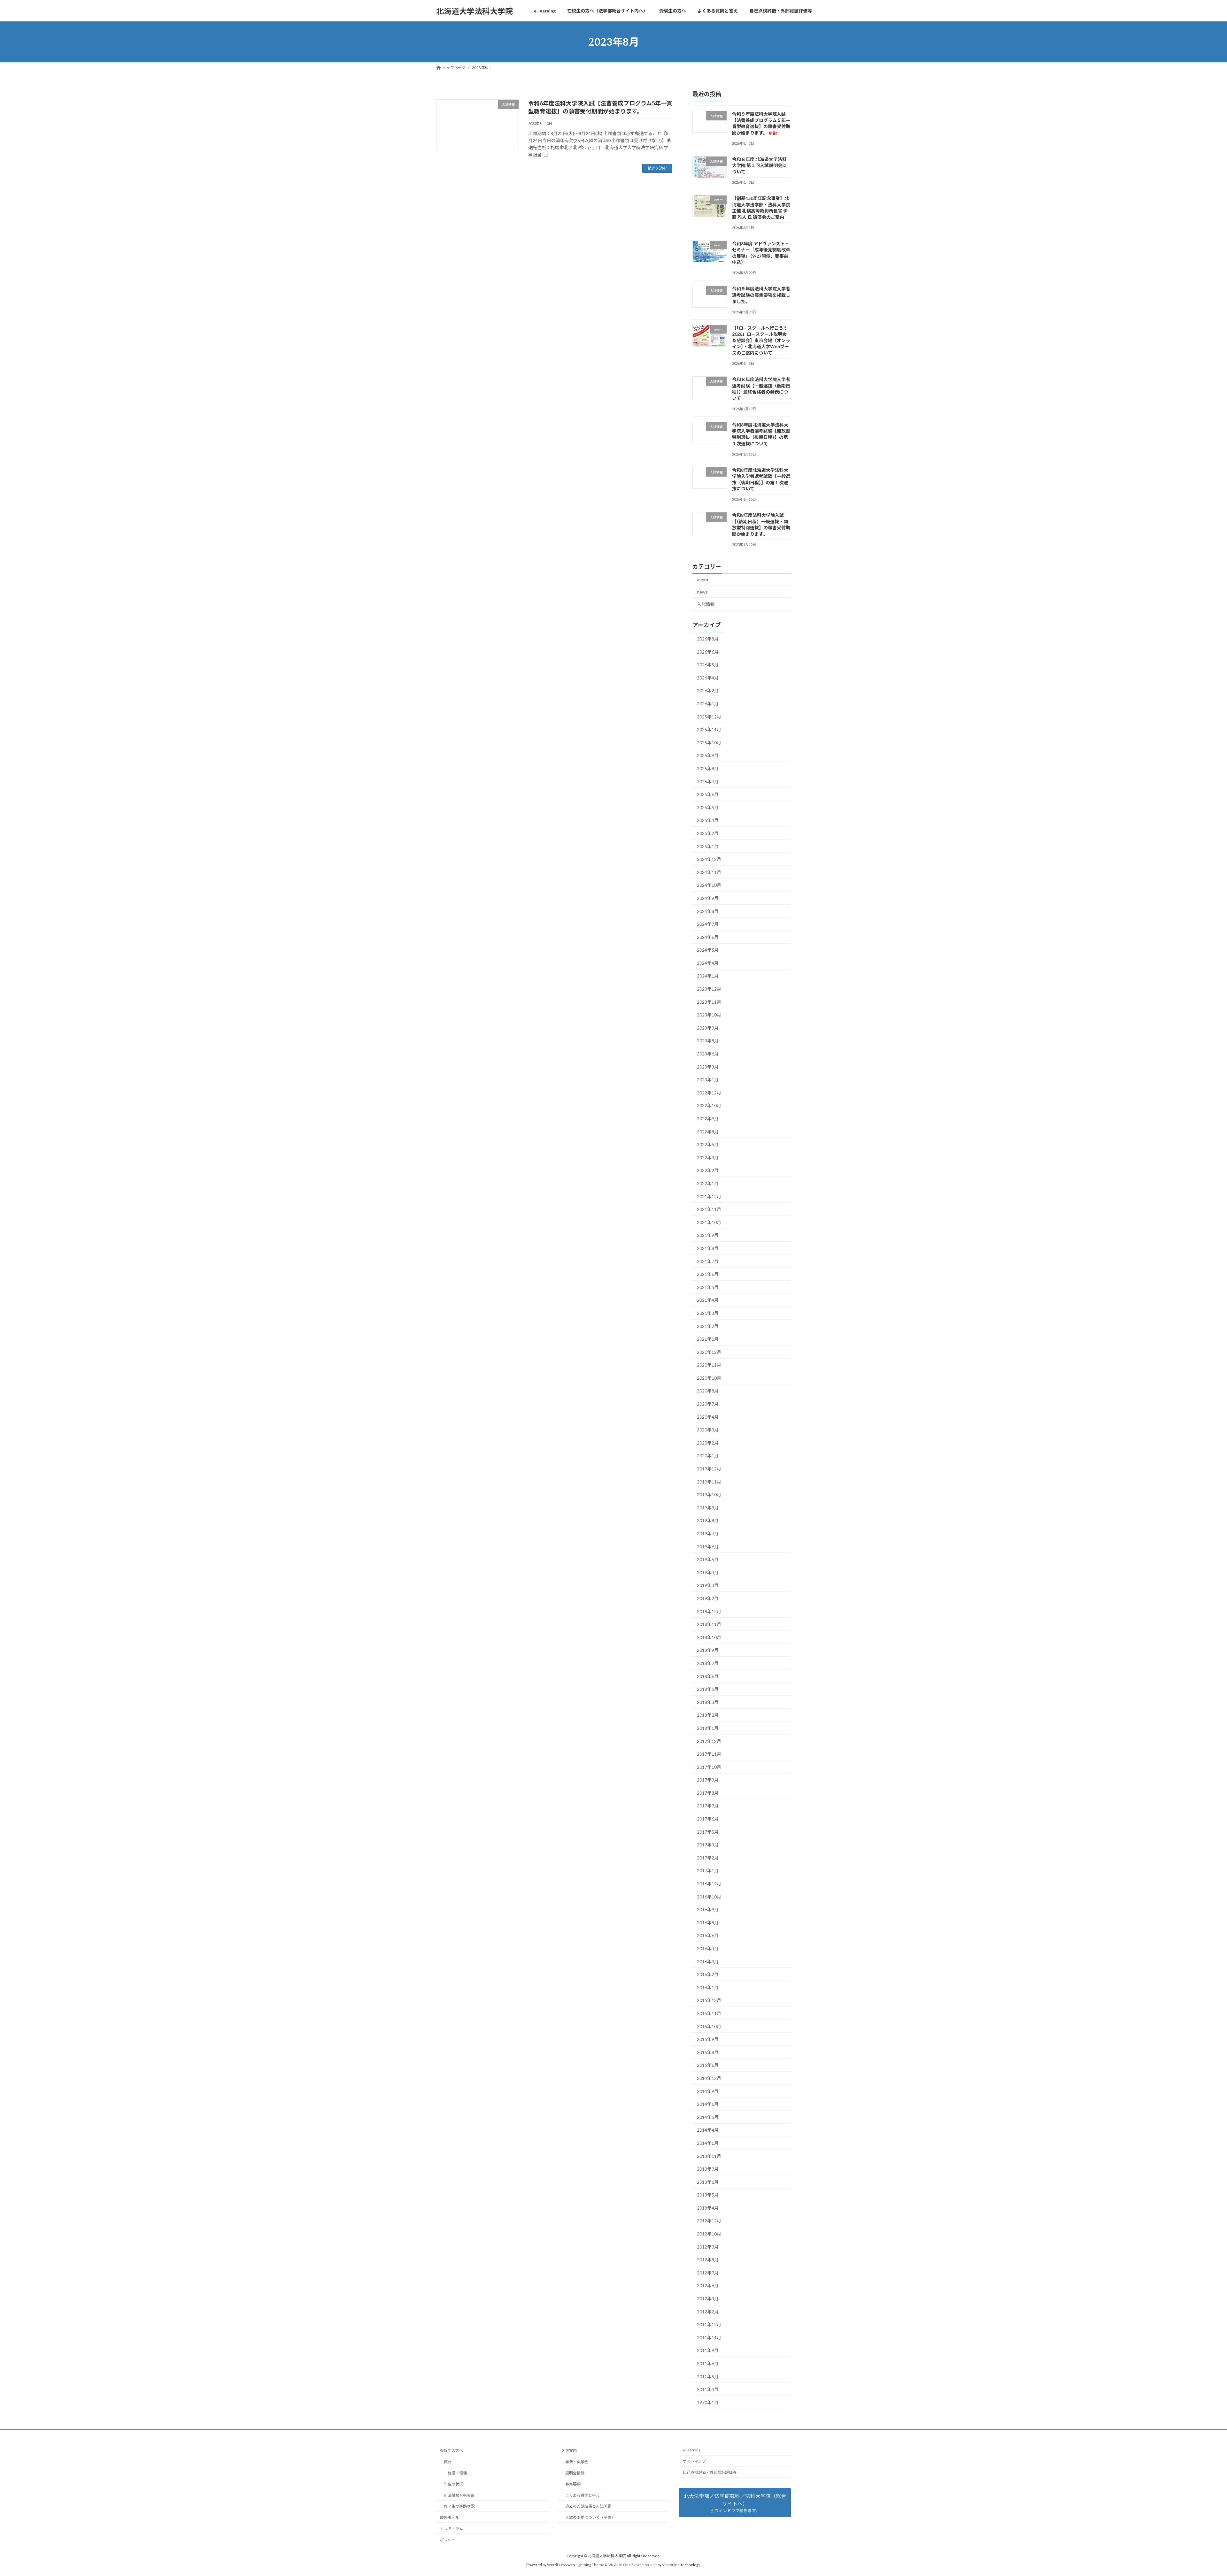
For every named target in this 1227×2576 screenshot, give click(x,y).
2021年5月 (708, 1287)
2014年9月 (708, 2091)
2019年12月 (709, 1469)
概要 (448, 2462)
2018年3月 (708, 1702)
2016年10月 (709, 1897)
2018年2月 (708, 1715)
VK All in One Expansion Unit (633, 2565)
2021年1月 (708, 1339)
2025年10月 (709, 743)
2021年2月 (708, 1326)
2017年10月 (709, 1767)
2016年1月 (708, 1987)
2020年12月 (709, 1352)
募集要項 (573, 2484)
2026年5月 (708, 665)
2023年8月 (708, 1041)
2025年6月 (708, 794)
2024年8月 (708, 911)
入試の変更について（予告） (590, 2517)
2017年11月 (709, 1754)
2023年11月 (709, 1002)
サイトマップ (694, 2461)
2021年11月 (709, 1209)
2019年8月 (708, 1521)
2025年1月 (708, 846)
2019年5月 (708, 1559)
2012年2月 (708, 2312)
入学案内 (569, 2451)
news (702, 592)
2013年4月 (708, 2208)
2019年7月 (708, 1533)
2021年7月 (708, 1261)
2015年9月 (708, 2039)
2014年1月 (708, 2143)
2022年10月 (709, 1106)
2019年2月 (708, 1598)
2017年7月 (708, 1806)
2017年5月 (708, 1832)
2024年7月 (708, 924)
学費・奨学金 (577, 2462)
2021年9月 (708, 1235)
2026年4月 (708, 678)
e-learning (692, 2450)
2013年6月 (708, 2182)
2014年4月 (708, 2130)
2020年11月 (709, 1365)
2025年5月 (708, 807)
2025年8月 (708, 768)
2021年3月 (708, 1313)
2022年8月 (708, 1132)
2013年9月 (708, 2169)
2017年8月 (708, 1793)
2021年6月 (708, 1274)
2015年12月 (709, 2001)
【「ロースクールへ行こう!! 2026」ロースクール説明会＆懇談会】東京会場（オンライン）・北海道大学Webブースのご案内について (761, 340)
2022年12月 (709, 1093)
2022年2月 (708, 1171)
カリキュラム (451, 2529)
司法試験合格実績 (459, 2495)
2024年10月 (709, 885)
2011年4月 (708, 2389)
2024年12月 (709, 859)
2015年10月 (709, 2026)
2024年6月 (708, 937)
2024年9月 (708, 898)
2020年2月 (708, 1443)
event (703, 580)
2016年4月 (708, 1948)
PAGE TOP (1195, 2493)
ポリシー (448, 2539)
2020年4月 (708, 1417)
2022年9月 (708, 1119)
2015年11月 (709, 2013)
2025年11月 (709, 729)
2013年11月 (709, 2156)
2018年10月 (709, 1637)
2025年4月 (708, 820)
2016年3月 (708, 1962)
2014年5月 (708, 2117)
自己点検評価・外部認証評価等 (710, 2472)
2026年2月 (708, 691)
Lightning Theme (590, 2565)
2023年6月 (708, 1054)
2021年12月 (709, 1196)
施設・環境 (457, 2473)
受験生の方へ (451, 2451)
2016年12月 (709, 1884)
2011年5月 (708, 2377)
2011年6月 (708, 2363)
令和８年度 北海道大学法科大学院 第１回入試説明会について (759, 165)
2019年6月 (708, 1547)
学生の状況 (453, 2484)
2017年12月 (709, 1741)
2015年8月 (708, 2052)
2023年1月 (708, 1080)
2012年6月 (708, 2286)
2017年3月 (708, 1845)
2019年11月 (709, 1482)
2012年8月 (708, 2260)
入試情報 (706, 604)
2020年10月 (709, 1378)
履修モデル (450, 2517)
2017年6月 (708, 1819)
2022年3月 (708, 1158)
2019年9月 (708, 1508)
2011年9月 (708, 2351)
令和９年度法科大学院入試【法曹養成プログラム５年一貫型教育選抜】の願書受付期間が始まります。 (761, 123)
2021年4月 (708, 1300)
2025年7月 (708, 782)
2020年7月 (708, 1404)
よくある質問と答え (583, 2495)
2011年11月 (709, 2338)
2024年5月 (708, 950)
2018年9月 (708, 1650)
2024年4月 (708, 963)
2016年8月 (708, 1923)
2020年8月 (708, 1391)
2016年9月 (708, 1909)
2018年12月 (709, 1611)
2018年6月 (708, 1676)
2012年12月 (709, 2221)
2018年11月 (709, 1624)
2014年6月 (708, 2104)
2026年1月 (708, 704)
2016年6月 (708, 1936)
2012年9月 (708, 2247)
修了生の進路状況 (459, 2506)
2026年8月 (708, 639)
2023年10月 (709, 1015)
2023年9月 (708, 1028)
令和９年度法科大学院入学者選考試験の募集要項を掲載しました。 (761, 295)
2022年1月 (708, 1183)
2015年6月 (708, 2065)
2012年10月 (709, 2234)
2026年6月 (708, 652)
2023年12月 (709, 989)
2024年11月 (709, 872)
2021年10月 (709, 1222)
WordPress (557, 2565)
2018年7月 (708, 1663)
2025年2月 (708, 833)
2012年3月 (708, 2299)
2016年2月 (708, 1974)
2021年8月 (708, 1248)
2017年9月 (708, 1780)
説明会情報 (575, 2473)
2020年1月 (708, 1456)
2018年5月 (708, 1689)
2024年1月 (708, 976)
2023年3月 (708, 1067)
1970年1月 (708, 2402)
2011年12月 (709, 2324)
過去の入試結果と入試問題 (588, 2506)
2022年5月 (708, 1144)
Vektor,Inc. (671, 2565)
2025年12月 (709, 717)
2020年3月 (708, 1430)
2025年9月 (708, 756)
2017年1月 (708, 1871)
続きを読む (657, 168)
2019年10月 (709, 1495)
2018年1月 (708, 1728)
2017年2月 (708, 1858)
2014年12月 (709, 2078)
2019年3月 (708, 1586)
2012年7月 (708, 2273)
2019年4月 (708, 1572)
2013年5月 (708, 2195)
